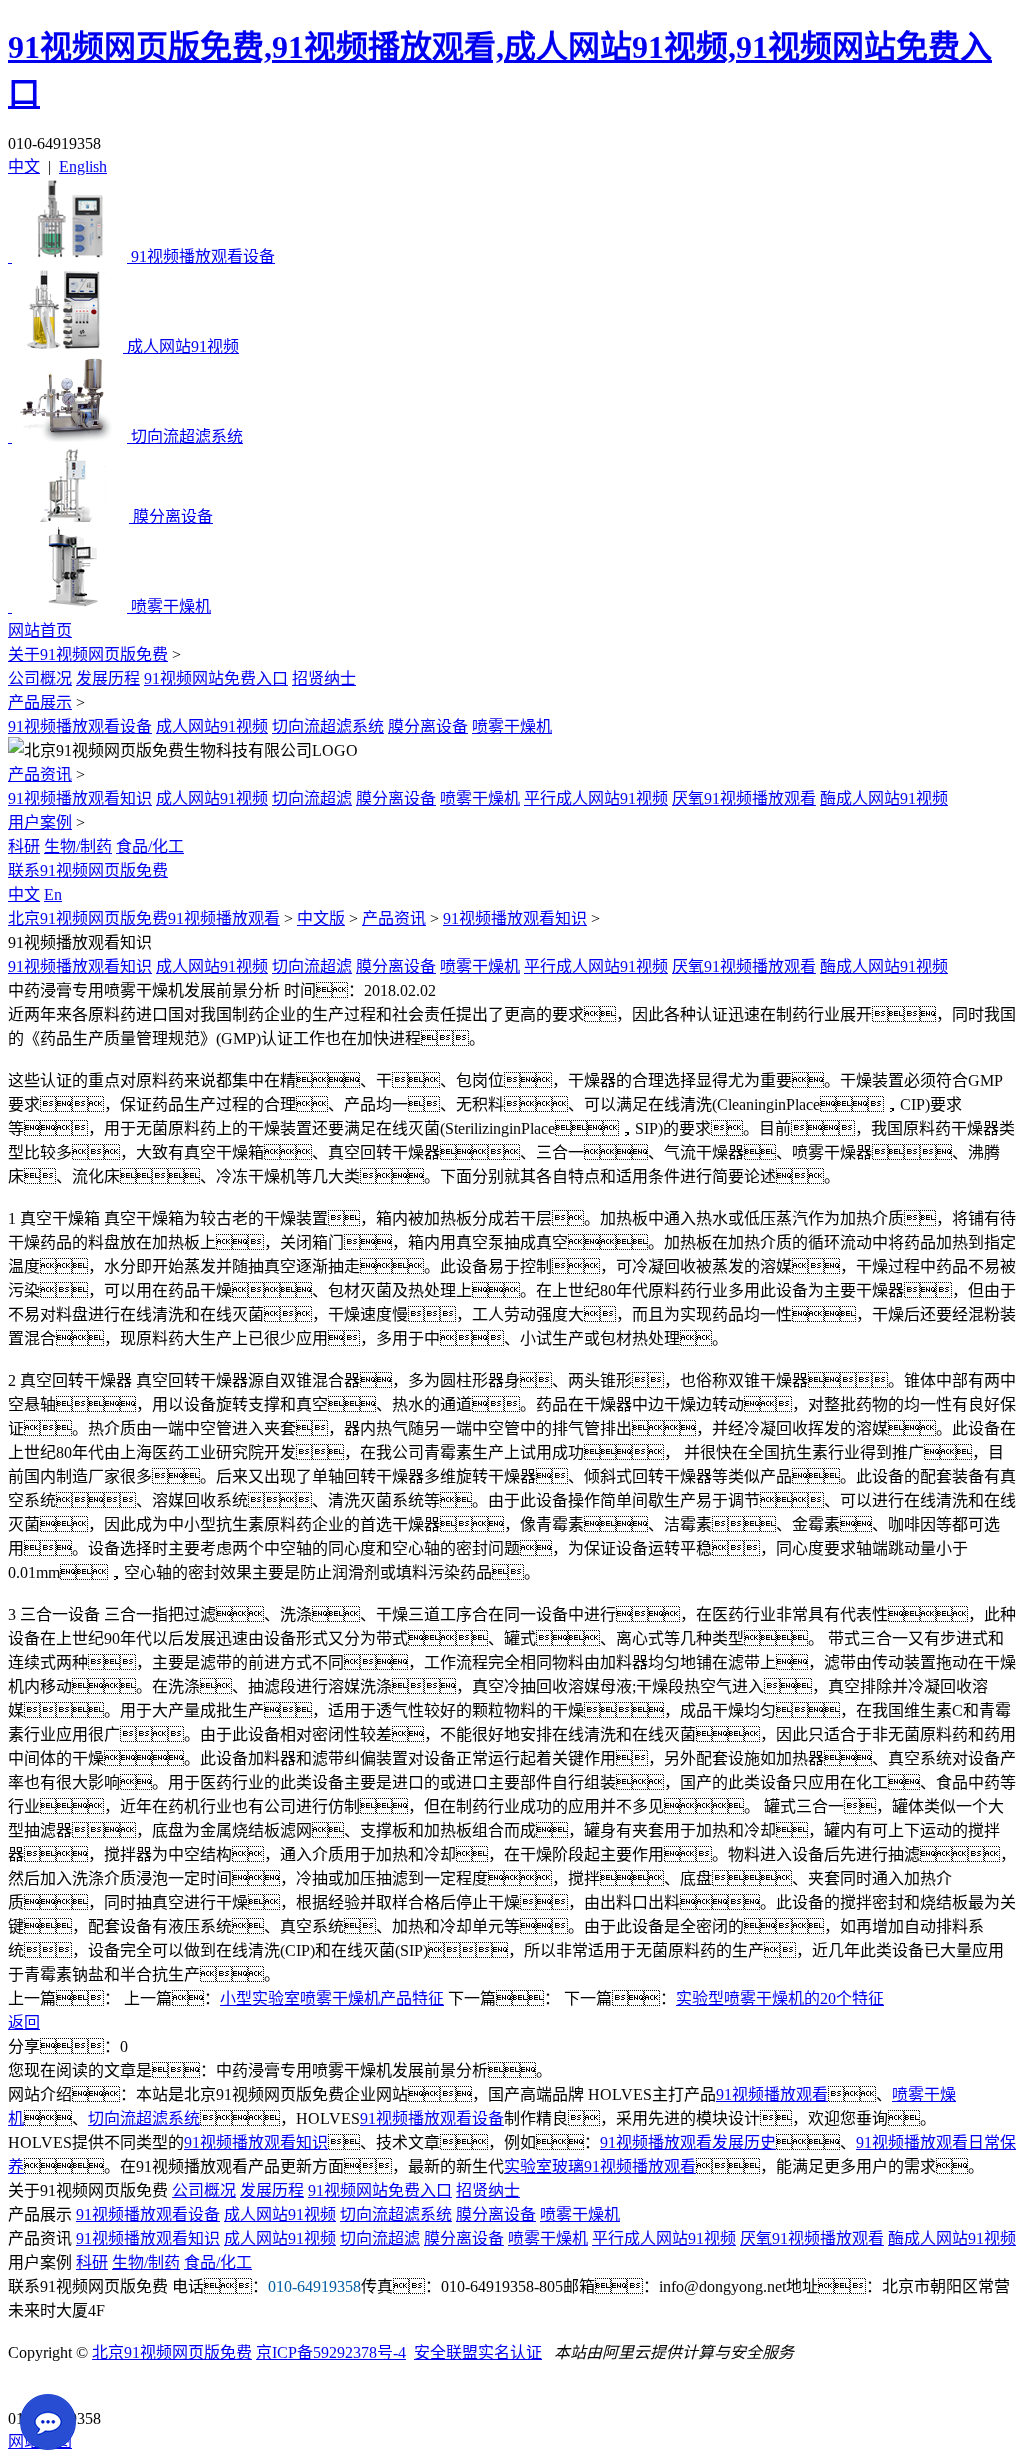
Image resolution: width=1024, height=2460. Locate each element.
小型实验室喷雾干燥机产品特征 (332, 1998)
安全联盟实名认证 (478, 2352)
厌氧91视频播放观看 (744, 798)
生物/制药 (78, 846)
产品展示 (40, 702)
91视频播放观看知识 (80, 798)
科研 (24, 846)
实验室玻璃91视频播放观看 (600, 2166)
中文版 (321, 918)
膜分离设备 (428, 726)
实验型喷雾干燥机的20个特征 (780, 1998)
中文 (24, 166)
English (83, 166)
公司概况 (40, 678)
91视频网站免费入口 (216, 678)
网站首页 (40, 630)
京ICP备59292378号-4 (331, 2352)
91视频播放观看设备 (80, 726)
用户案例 (40, 822)
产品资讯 (40, 774)
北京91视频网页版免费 (172, 2352)
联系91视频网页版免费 (88, 870)
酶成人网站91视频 (884, 798)
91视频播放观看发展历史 (688, 2142)
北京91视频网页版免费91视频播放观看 (144, 918)
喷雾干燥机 (512, 726)
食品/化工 (150, 846)
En (53, 894)
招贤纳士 (324, 678)
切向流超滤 (312, 798)
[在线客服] (30, 2387)
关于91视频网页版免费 (88, 654)
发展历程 (108, 678)
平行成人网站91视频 (596, 798)
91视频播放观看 (772, 2094)
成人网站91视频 (212, 726)
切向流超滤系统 (328, 726)
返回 (24, 2022)
